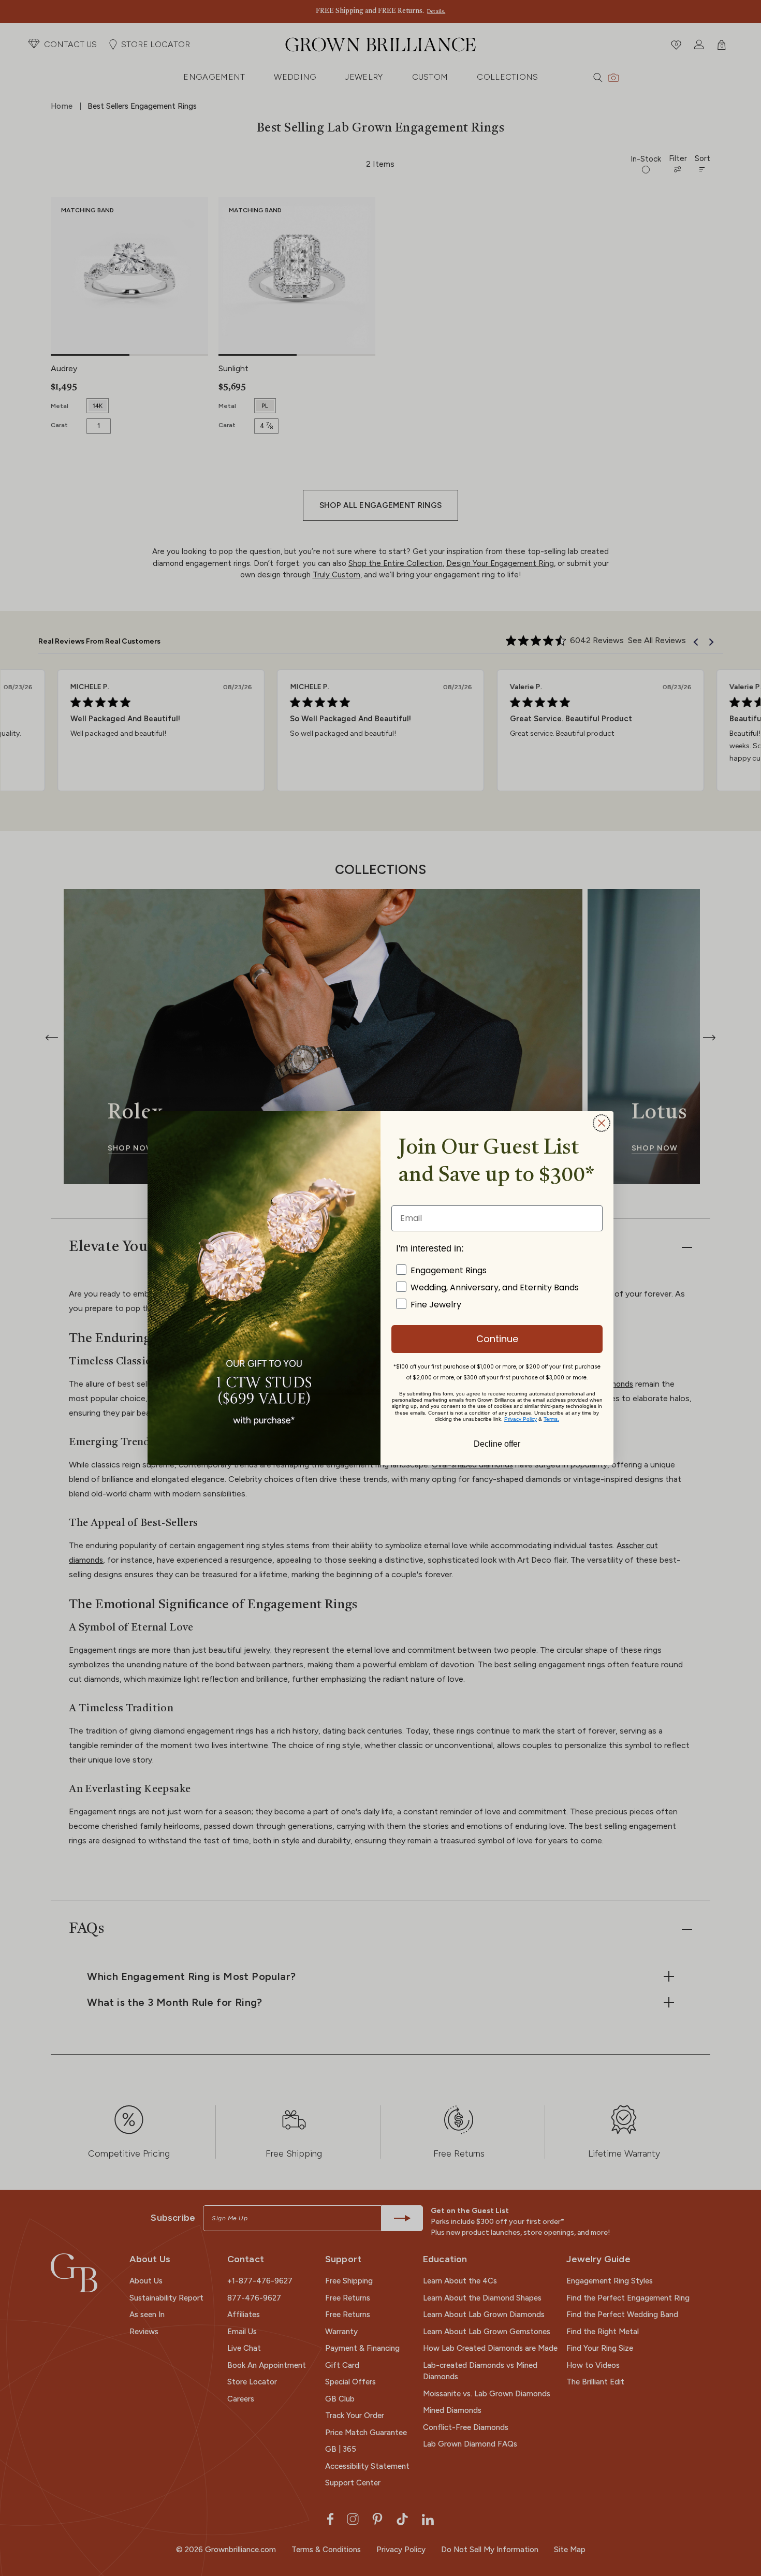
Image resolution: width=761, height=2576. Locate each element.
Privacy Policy (521, 1419)
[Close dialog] (602, 1123)
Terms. (551, 1419)
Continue (497, 1339)
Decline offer (497, 1443)
